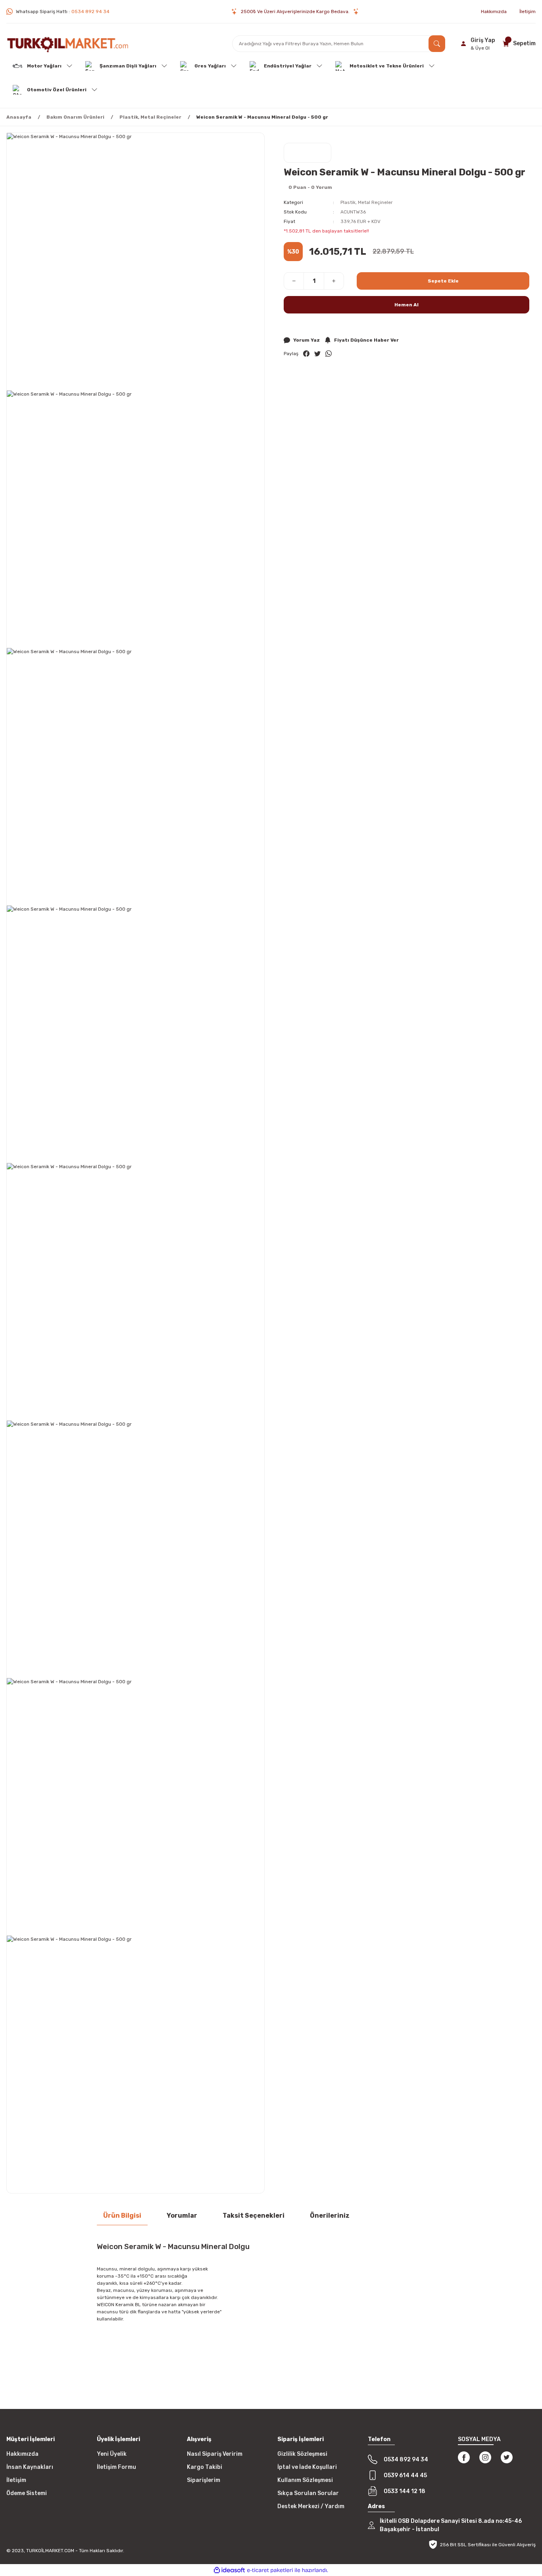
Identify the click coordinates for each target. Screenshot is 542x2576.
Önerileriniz (330, 2216)
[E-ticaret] (270, 2570)
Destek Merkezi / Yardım (311, 2506)
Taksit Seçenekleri (254, 2216)
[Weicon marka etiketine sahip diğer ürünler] (308, 153)
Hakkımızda (22, 2454)
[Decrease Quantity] (294, 281)
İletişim (16, 2480)
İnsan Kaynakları (30, 2467)
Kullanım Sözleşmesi (305, 2480)
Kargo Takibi (205, 2467)
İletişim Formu (116, 2467)
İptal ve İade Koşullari (307, 2467)
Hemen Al (406, 305)
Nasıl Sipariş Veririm (215, 2454)
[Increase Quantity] (334, 281)
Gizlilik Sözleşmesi (302, 2454)
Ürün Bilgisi (122, 2216)
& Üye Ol (480, 48)
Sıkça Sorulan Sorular (308, 2493)
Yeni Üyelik (112, 2454)
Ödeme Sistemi (27, 2493)
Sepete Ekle (443, 281)
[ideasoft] (229, 2570)
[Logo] (68, 43)
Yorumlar (182, 2216)
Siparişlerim (204, 2480)
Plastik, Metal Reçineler (367, 202)
